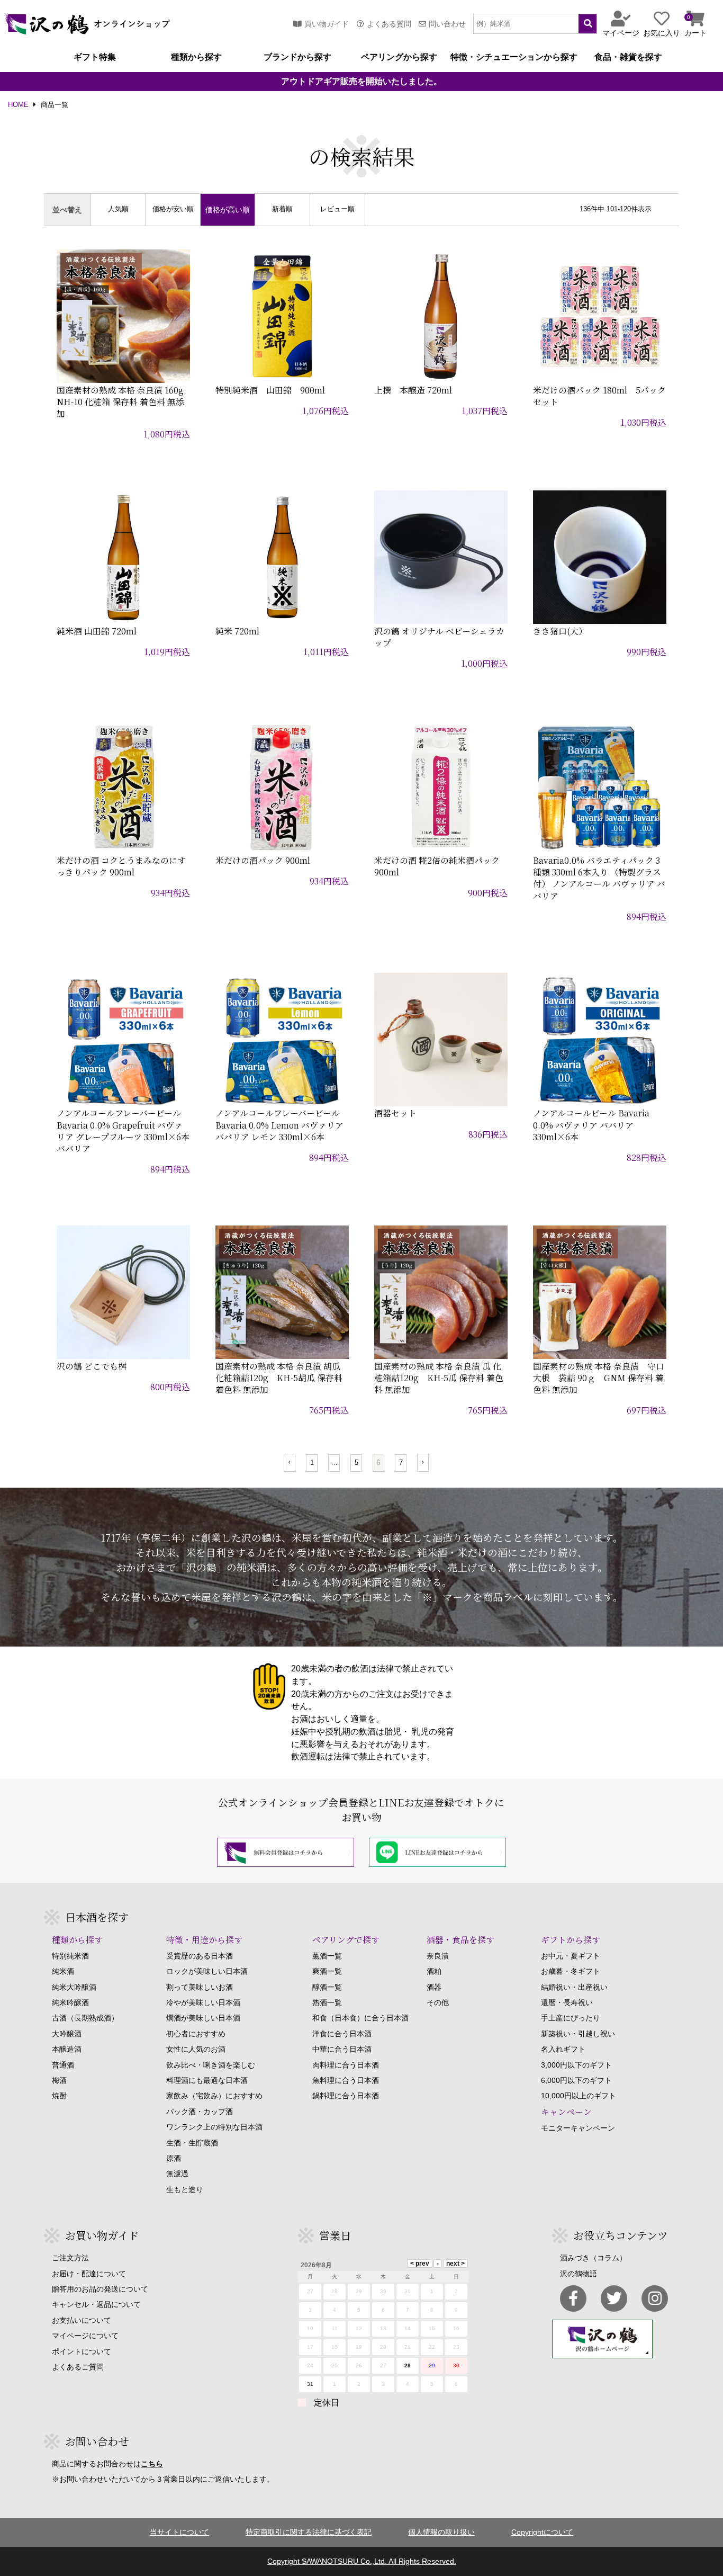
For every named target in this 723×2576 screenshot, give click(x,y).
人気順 (118, 209)
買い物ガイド (327, 24)
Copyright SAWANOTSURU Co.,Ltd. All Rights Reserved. (362, 2561)
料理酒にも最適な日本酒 (207, 2080)
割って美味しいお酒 (200, 1987)
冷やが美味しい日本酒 (203, 2002)
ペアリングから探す (399, 57)
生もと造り (185, 2189)
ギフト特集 (95, 57)
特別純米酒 (70, 1956)
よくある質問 (389, 24)
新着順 (282, 209)
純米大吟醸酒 (74, 1987)
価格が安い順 (173, 209)
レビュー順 (337, 209)
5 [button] (356, 1463)
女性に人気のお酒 (196, 2049)
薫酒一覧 (327, 1956)
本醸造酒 (67, 2049)
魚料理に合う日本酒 (346, 2080)
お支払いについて (82, 2320)
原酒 (174, 2158)
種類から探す (196, 57)
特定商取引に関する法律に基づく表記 (309, 2532)
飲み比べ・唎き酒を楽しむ (211, 2065)
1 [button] (312, 1463)
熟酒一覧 (327, 2002)
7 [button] (401, 1463)
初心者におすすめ (196, 2034)
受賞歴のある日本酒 (200, 1956)
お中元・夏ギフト (571, 1956)
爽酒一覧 (327, 1971)
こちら (152, 2464)
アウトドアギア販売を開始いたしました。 (361, 82)
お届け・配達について (89, 2274)
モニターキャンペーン (578, 2128)
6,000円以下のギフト (576, 2080)
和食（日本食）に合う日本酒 (360, 2018)
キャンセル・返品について (96, 2304)
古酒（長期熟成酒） (85, 2018)
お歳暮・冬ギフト (571, 1971)
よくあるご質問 (78, 2367)
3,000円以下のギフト (576, 2065)
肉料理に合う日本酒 (346, 2065)
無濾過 (177, 2173)
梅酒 (59, 2080)
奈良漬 (438, 1956)
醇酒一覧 (327, 1987)
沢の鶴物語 (579, 2274)
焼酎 (59, 2096)
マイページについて (85, 2336)
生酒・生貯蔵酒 (192, 2143)
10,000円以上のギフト (579, 2096)
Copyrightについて (542, 2532)
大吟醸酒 (67, 2034)
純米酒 (63, 1971)
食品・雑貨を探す (628, 57)
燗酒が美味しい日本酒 (203, 2018)
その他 (438, 2002)
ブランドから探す (297, 57)
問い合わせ (447, 24)
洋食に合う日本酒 (342, 2034)
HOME (18, 105)
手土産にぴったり (571, 2018)
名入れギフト (563, 2049)
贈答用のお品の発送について (100, 2289)
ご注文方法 (70, 2258)
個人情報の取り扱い (441, 2532)
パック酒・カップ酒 (200, 2112)
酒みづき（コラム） (593, 2258)
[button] (290, 1463)
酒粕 (434, 1971)
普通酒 (63, 2065)
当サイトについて (179, 2532)
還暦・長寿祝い (567, 2002)
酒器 (434, 1987)
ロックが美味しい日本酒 (207, 1971)
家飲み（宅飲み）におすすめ (214, 2096)
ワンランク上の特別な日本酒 (214, 2127)
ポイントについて (82, 2351)
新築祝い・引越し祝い (578, 2034)
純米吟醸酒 (70, 2002)
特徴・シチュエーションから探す (514, 57)
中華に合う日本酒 (342, 2049)
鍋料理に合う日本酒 (346, 2096)
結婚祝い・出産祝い (574, 1987)
